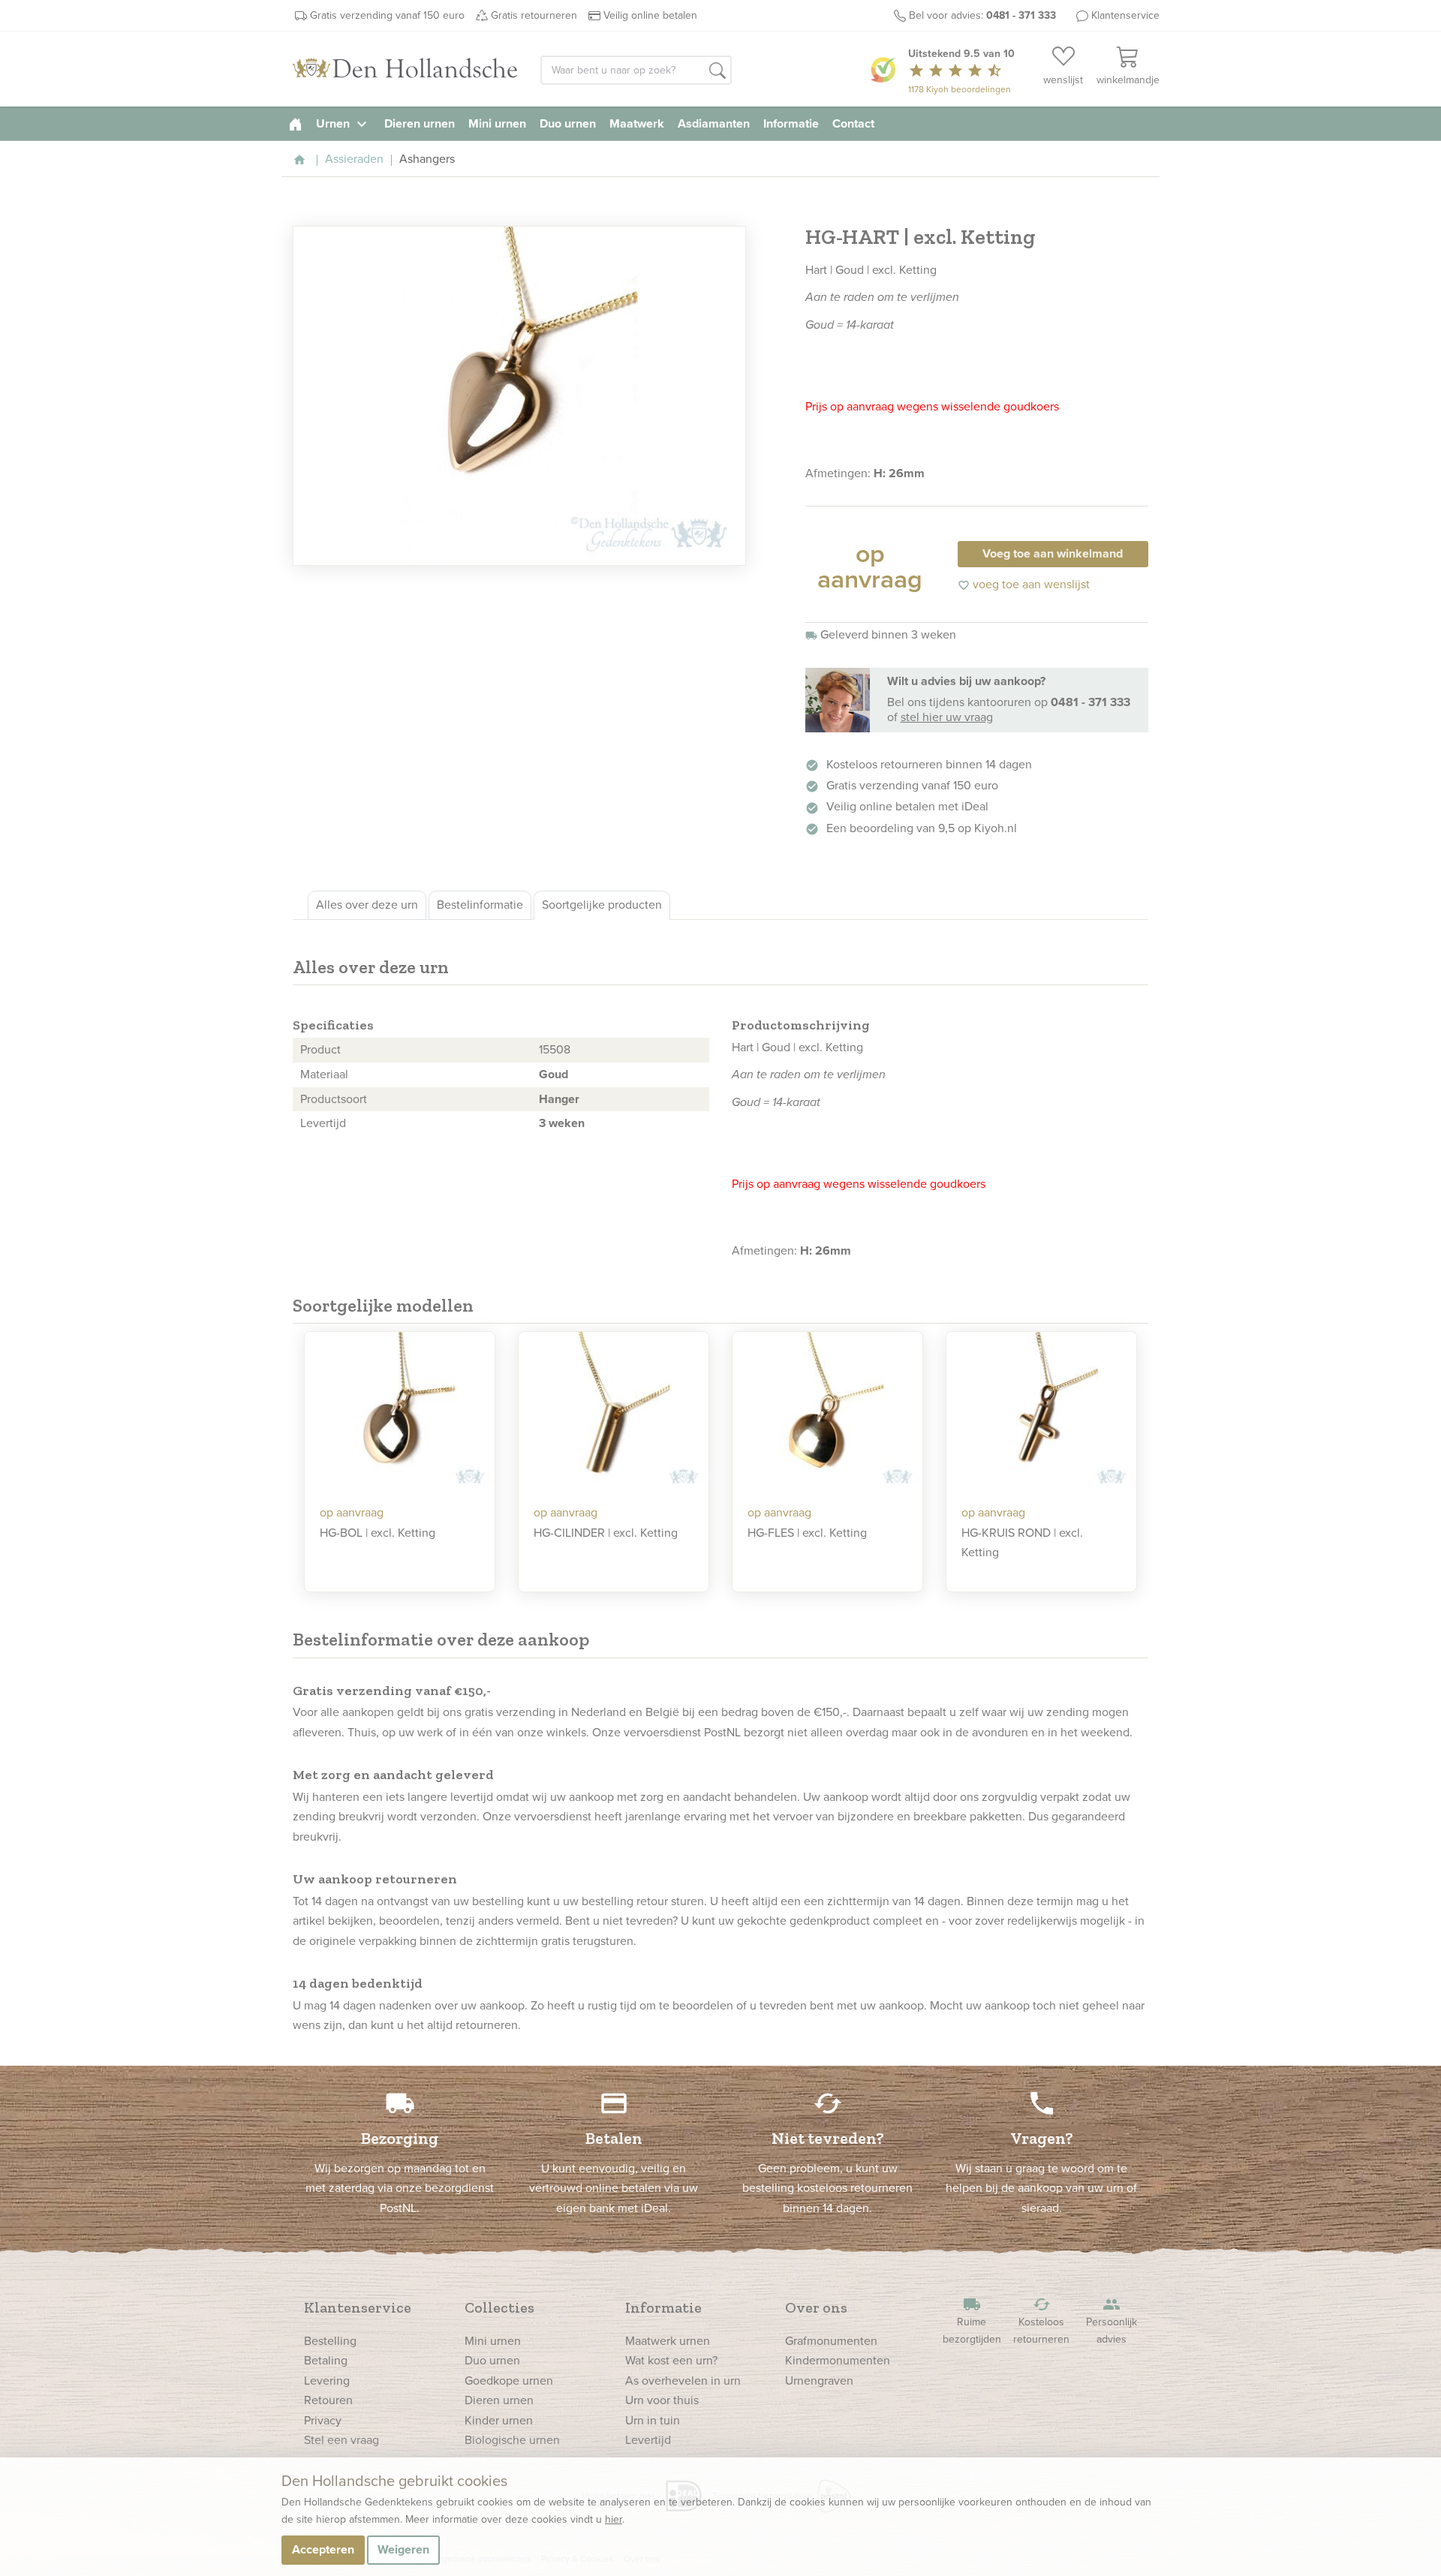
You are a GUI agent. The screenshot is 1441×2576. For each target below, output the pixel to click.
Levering (327, 2381)
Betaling (326, 2360)
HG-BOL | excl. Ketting (378, 1533)
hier (614, 2519)
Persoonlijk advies (1112, 2321)
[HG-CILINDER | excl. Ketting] (614, 1413)
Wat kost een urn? (671, 2360)
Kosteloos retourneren (1041, 2321)
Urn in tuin (653, 2420)
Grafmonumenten (831, 2341)
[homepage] (295, 123)
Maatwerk (637, 123)
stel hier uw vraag (947, 717)
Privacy (323, 2420)
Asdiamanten (714, 123)
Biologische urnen (512, 2440)
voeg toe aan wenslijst (1024, 584)
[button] (717, 71)
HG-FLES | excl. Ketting (807, 1533)
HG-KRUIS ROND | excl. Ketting (1022, 1542)
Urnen (343, 123)
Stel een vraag (341, 2440)
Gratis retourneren (534, 15)
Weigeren (403, 2549)
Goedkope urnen (509, 2381)
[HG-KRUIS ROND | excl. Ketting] (1041, 1413)
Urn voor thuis (662, 2400)
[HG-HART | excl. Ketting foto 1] (519, 396)
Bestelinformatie (480, 905)
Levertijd (648, 2440)
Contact (853, 123)
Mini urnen (497, 123)
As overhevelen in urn (683, 2381)
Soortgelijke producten (602, 905)
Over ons (816, 2307)
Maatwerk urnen (668, 2341)
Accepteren (323, 2549)
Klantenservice (1125, 15)
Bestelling (330, 2341)
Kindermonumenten (838, 2360)
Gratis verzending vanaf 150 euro (387, 15)
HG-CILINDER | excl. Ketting (606, 1533)
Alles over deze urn (367, 905)
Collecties (499, 2307)
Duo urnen (568, 123)
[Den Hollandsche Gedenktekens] (405, 69)
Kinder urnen (499, 2420)
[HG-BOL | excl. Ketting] (400, 1413)
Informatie (791, 123)
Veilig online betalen (650, 15)
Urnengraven (819, 2381)
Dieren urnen (420, 123)
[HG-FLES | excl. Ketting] (827, 1413)
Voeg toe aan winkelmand (1053, 553)
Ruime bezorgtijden (972, 2321)
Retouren (328, 2400)
